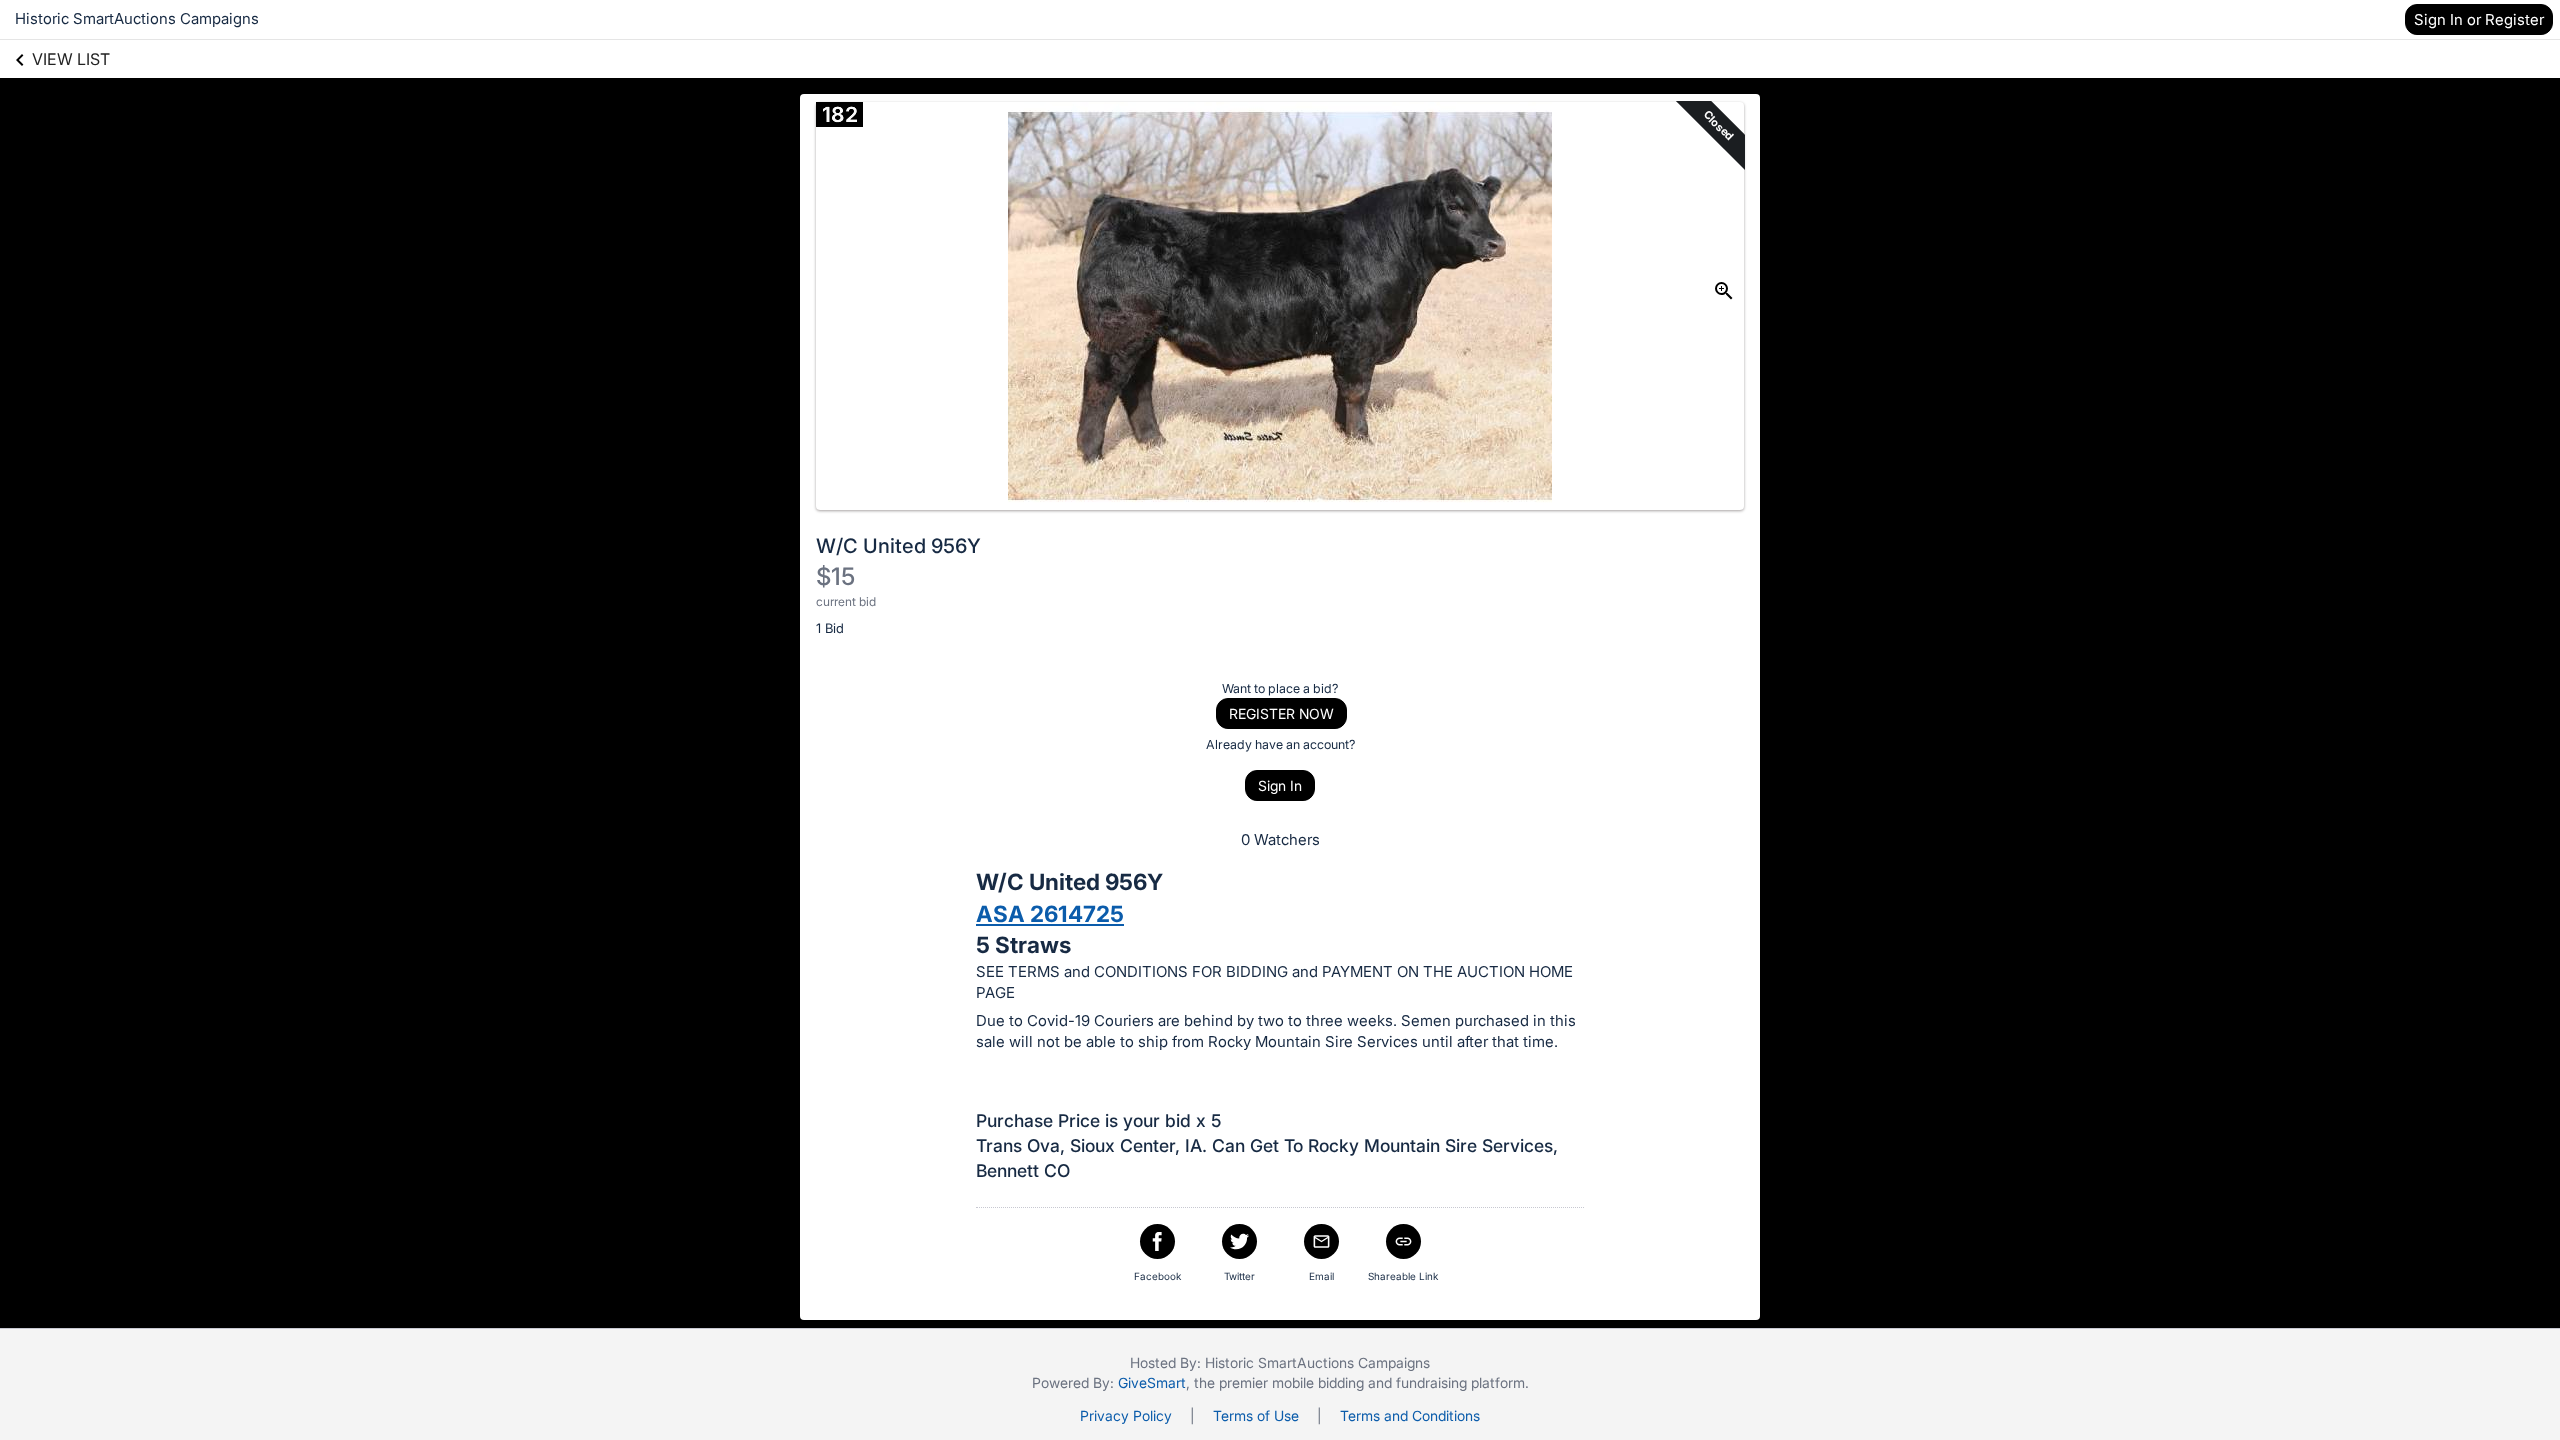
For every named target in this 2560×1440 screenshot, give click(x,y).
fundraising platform (1460, 1382)
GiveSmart (1152, 1382)
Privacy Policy (1126, 1415)
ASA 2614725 (1050, 913)
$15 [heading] (835, 576)
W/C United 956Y (898, 546)
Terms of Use (1256, 1415)
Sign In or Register (2479, 19)
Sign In (1280, 785)
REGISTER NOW (1281, 713)
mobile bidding (1318, 1382)
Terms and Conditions (1410, 1415)
